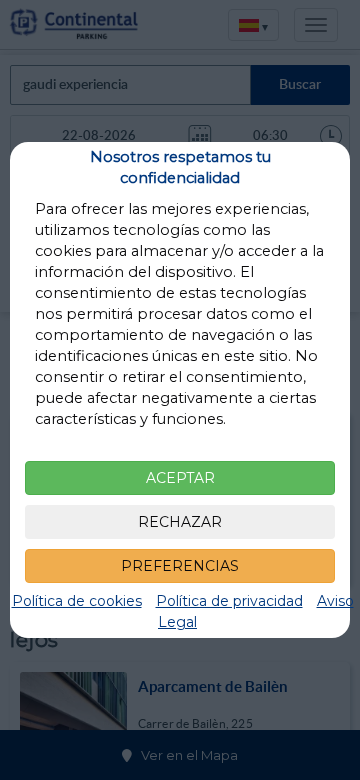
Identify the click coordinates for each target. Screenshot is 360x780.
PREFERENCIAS (180, 566)
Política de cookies (77, 601)
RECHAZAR (180, 522)
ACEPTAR (180, 478)
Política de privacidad (229, 601)
